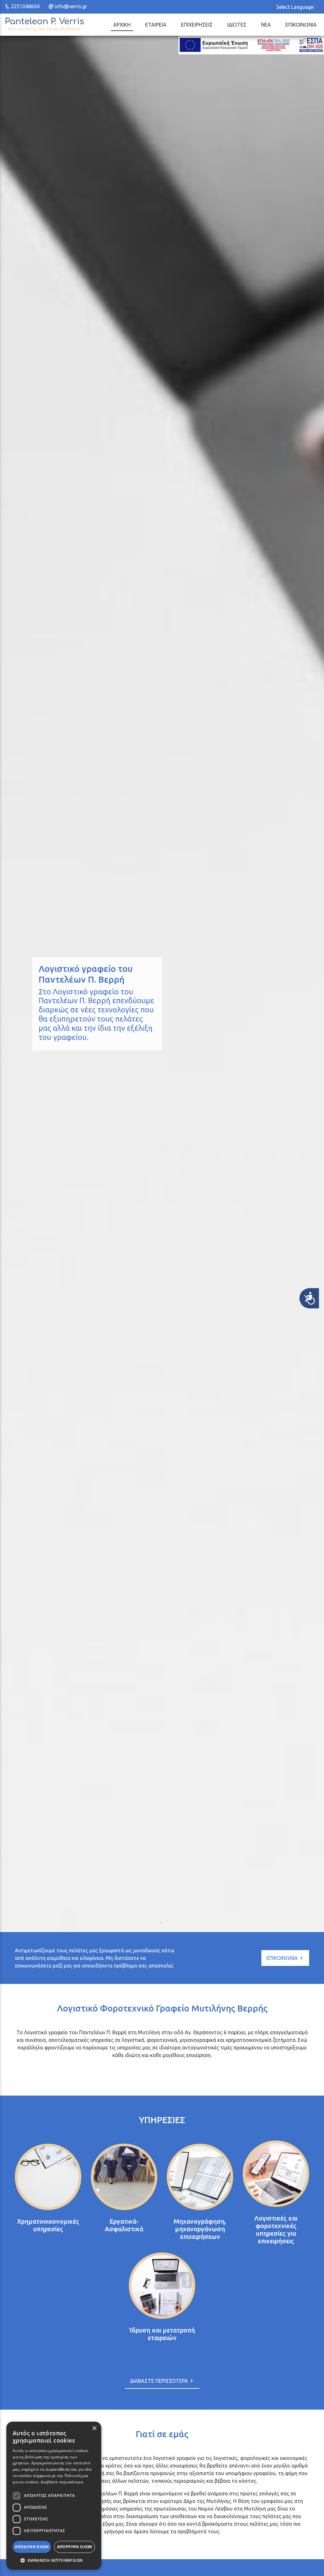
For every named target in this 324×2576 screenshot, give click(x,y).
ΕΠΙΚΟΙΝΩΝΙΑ (301, 25)
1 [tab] (159, 1921)
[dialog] (54, 2496)
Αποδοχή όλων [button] (32, 2547)
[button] (54, 2560)
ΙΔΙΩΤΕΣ (237, 25)
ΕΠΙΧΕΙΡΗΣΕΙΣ (197, 25)
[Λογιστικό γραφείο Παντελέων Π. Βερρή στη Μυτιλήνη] (44, 25)
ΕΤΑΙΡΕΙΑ (156, 25)
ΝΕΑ (266, 25)
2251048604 (25, 6)
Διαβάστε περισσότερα (62, 2482)
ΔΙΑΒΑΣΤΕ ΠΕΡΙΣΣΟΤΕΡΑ (160, 2381)
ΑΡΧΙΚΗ (122, 25)
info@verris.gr (71, 6)
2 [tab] (165, 1921)
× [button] (94, 2428)
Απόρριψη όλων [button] (75, 2547)
